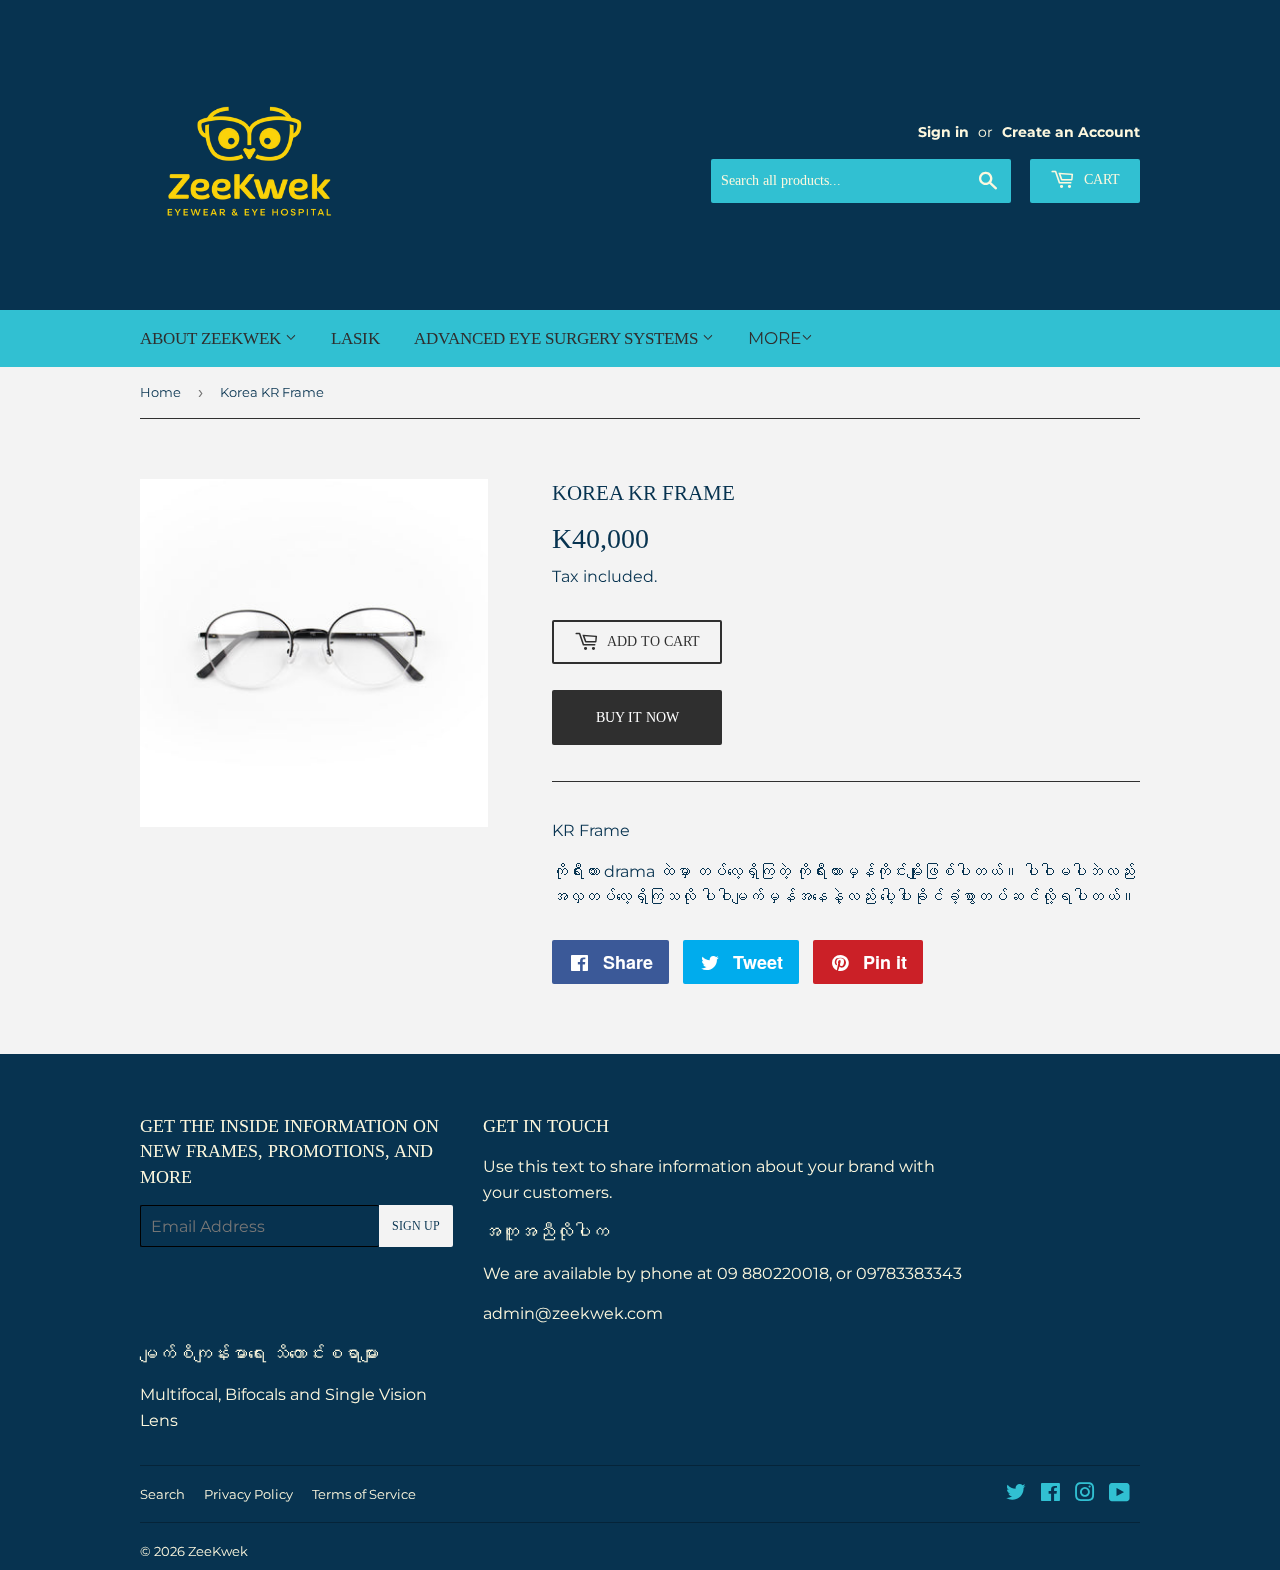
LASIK (355, 338)
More (774, 338)
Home (160, 392)
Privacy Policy (248, 1494)
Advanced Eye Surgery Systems (558, 338)
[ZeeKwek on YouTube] (1119, 1494)
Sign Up (416, 1226)
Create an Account (1071, 132)
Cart (1100, 179)
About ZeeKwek (212, 338)
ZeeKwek (218, 1551)
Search (162, 1494)
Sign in (943, 132)
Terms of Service (364, 1494)
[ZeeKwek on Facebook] (1050, 1494)
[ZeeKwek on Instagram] (1085, 1494)
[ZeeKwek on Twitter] (1016, 1494)
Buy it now (637, 717)
